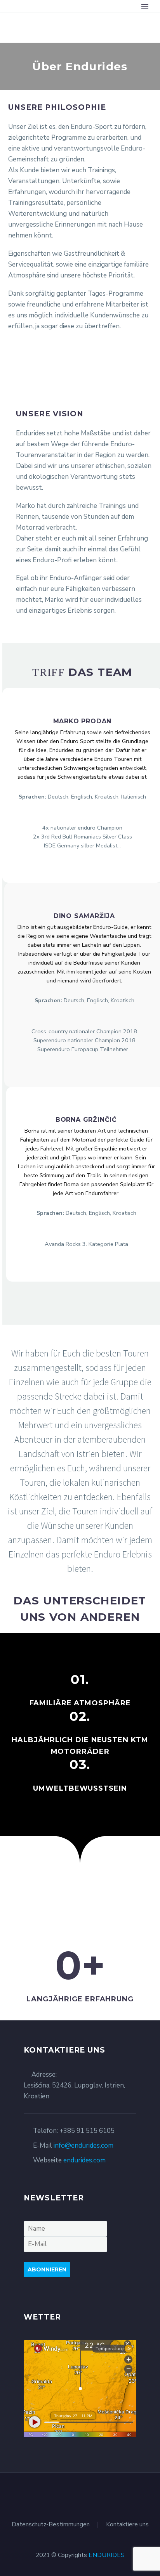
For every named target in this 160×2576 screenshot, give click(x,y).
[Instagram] (85, 2494)
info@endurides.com (83, 2146)
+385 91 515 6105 (87, 2131)
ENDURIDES (107, 2555)
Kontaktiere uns (127, 2525)
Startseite (119, 18)
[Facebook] (75, 2494)
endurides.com (84, 2160)
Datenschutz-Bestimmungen (51, 2525)
